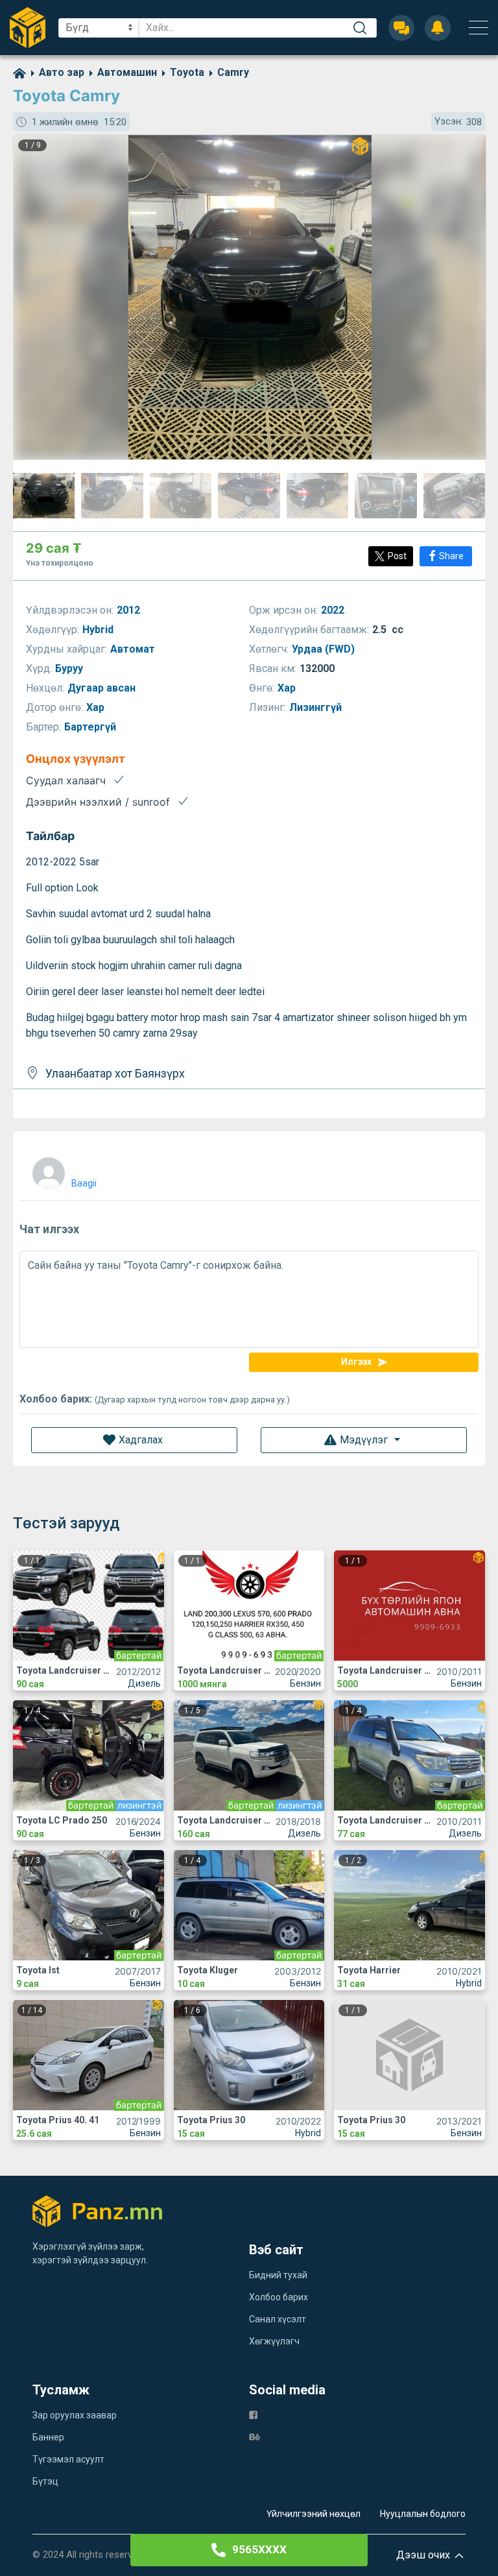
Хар (288, 688)
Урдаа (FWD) (325, 649)
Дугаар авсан (103, 688)
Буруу (70, 668)
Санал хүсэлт (278, 2319)
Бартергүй (91, 727)
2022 (334, 610)
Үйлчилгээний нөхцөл (314, 2514)
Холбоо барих (279, 2297)
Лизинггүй (317, 707)
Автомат (134, 649)
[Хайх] (360, 28)
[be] (255, 2436)
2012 (130, 610)
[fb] (253, 2414)
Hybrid (99, 630)
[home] (19, 72)
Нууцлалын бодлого (423, 2514)
